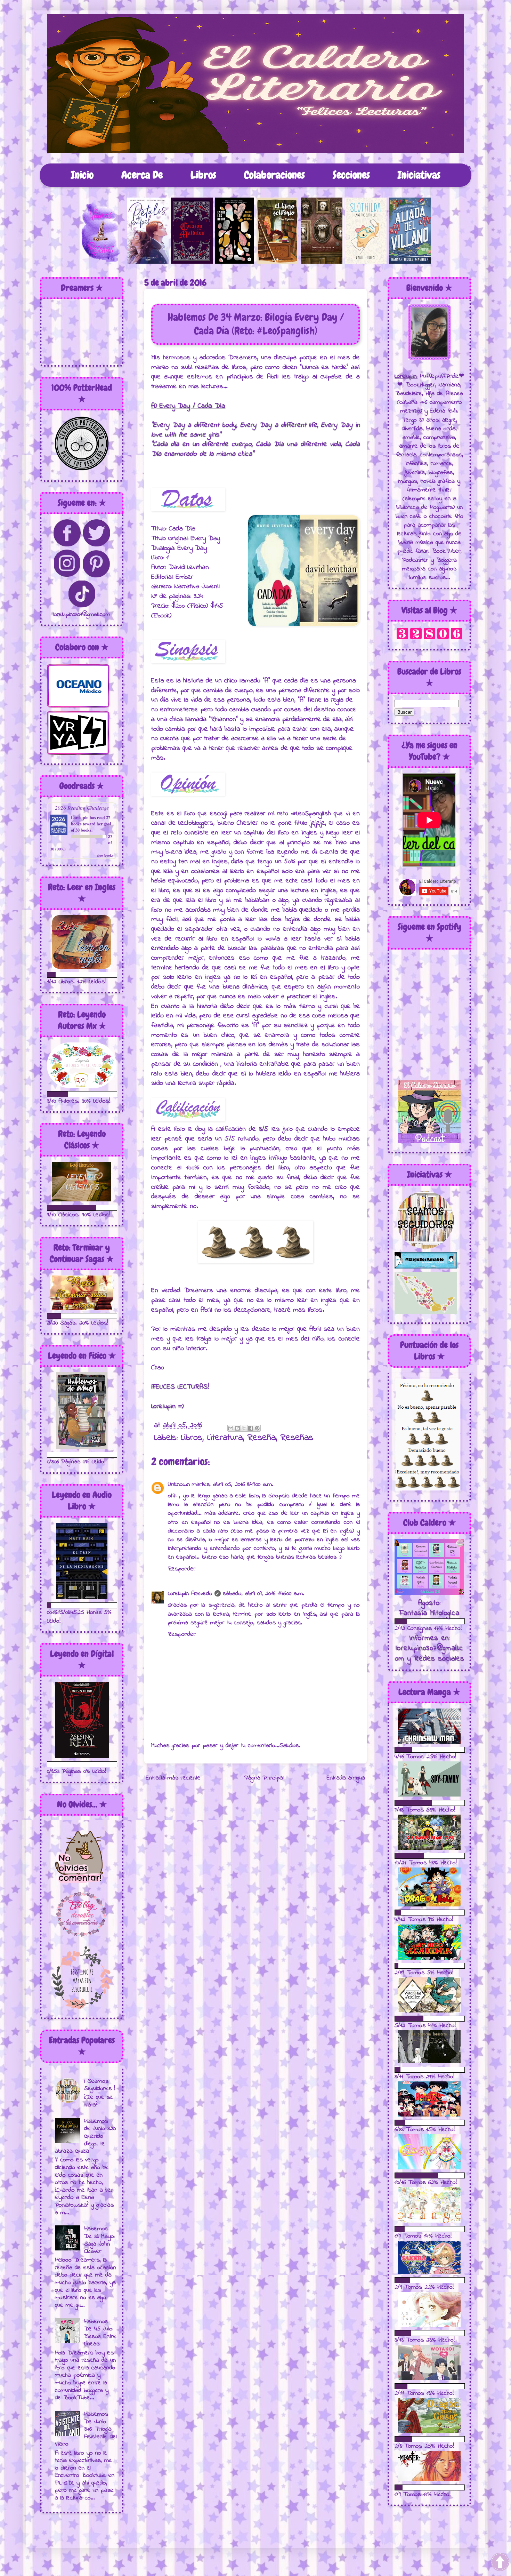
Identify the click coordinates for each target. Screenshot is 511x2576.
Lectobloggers (196, 823)
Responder (182, 1569)
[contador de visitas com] (429, 639)
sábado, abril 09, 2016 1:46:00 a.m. (263, 1594)
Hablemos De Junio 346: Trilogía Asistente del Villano (86, 2429)
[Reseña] (104, 262)
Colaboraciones (274, 175)
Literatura (225, 1438)
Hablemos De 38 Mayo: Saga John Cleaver (99, 2240)
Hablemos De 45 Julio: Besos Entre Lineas (100, 2333)
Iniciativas (419, 175)
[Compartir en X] (244, 1428)
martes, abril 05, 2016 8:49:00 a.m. (233, 1485)
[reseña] (149, 262)
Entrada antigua (346, 1778)
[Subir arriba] (500, 2563)
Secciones (351, 175)
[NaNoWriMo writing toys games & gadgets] (82, 975)
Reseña (262, 1438)
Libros (203, 175)
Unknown (179, 1485)
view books (105, 855)
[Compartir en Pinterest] (257, 1428)
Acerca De (142, 175)
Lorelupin (80, 818)
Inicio (82, 175)
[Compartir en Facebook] (251, 1428)
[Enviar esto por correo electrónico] (231, 1428)
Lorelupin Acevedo (190, 1594)
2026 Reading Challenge (82, 807)
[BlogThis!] (237, 1428)
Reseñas (297, 1438)
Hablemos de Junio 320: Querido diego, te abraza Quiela (86, 2136)
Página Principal (264, 1778)
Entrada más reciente (173, 1778)
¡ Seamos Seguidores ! (100, 2085)
